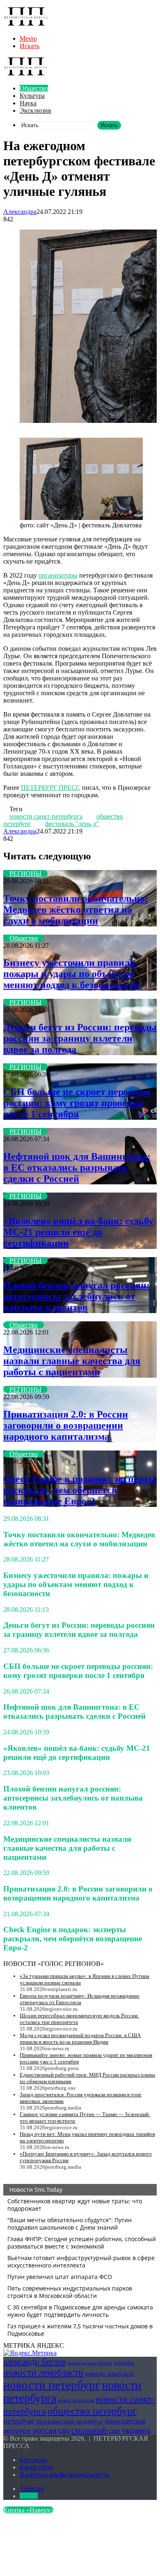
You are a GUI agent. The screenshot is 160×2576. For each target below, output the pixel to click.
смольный (89, 2430)
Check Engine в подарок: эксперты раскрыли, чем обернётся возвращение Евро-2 (80, 1490)
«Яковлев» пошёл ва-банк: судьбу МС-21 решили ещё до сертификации (78, 1232)
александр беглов (34, 2362)
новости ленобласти (43, 2372)
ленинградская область (90, 2363)
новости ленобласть (109, 2374)
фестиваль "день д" (72, 824)
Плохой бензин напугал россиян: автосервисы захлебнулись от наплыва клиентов (77, 1296)
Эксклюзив (35, 110)
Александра (20, 212)
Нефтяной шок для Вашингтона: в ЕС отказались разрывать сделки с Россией (77, 1167)
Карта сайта (36, 2467)
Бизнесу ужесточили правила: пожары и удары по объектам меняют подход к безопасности (71, 974)
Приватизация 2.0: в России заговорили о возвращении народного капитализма (66, 1425)
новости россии (76, 2400)
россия (45, 2430)
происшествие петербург (70, 2421)
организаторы (58, 575)
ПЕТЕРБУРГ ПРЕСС (51, 788)
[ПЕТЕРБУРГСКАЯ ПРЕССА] (26, 24)
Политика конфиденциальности (65, 2475)
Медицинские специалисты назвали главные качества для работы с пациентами (72, 1361)
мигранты (124, 2363)
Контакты (33, 2460)
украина (136, 2430)
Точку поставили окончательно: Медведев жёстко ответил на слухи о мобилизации (76, 910)
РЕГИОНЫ (25, 874)
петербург (19, 2421)
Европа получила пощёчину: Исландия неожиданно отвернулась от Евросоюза (80, 1999)
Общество (34, 88)
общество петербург (92, 2411)
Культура (32, 96)
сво (64, 2430)
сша (114, 2431)
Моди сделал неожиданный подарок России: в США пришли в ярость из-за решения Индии (80, 2039)
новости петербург (52, 2385)
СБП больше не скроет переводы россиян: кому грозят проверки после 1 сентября (77, 1103)
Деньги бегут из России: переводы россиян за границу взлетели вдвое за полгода (80, 1038)
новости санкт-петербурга (46, 816)
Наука (28, 103)
